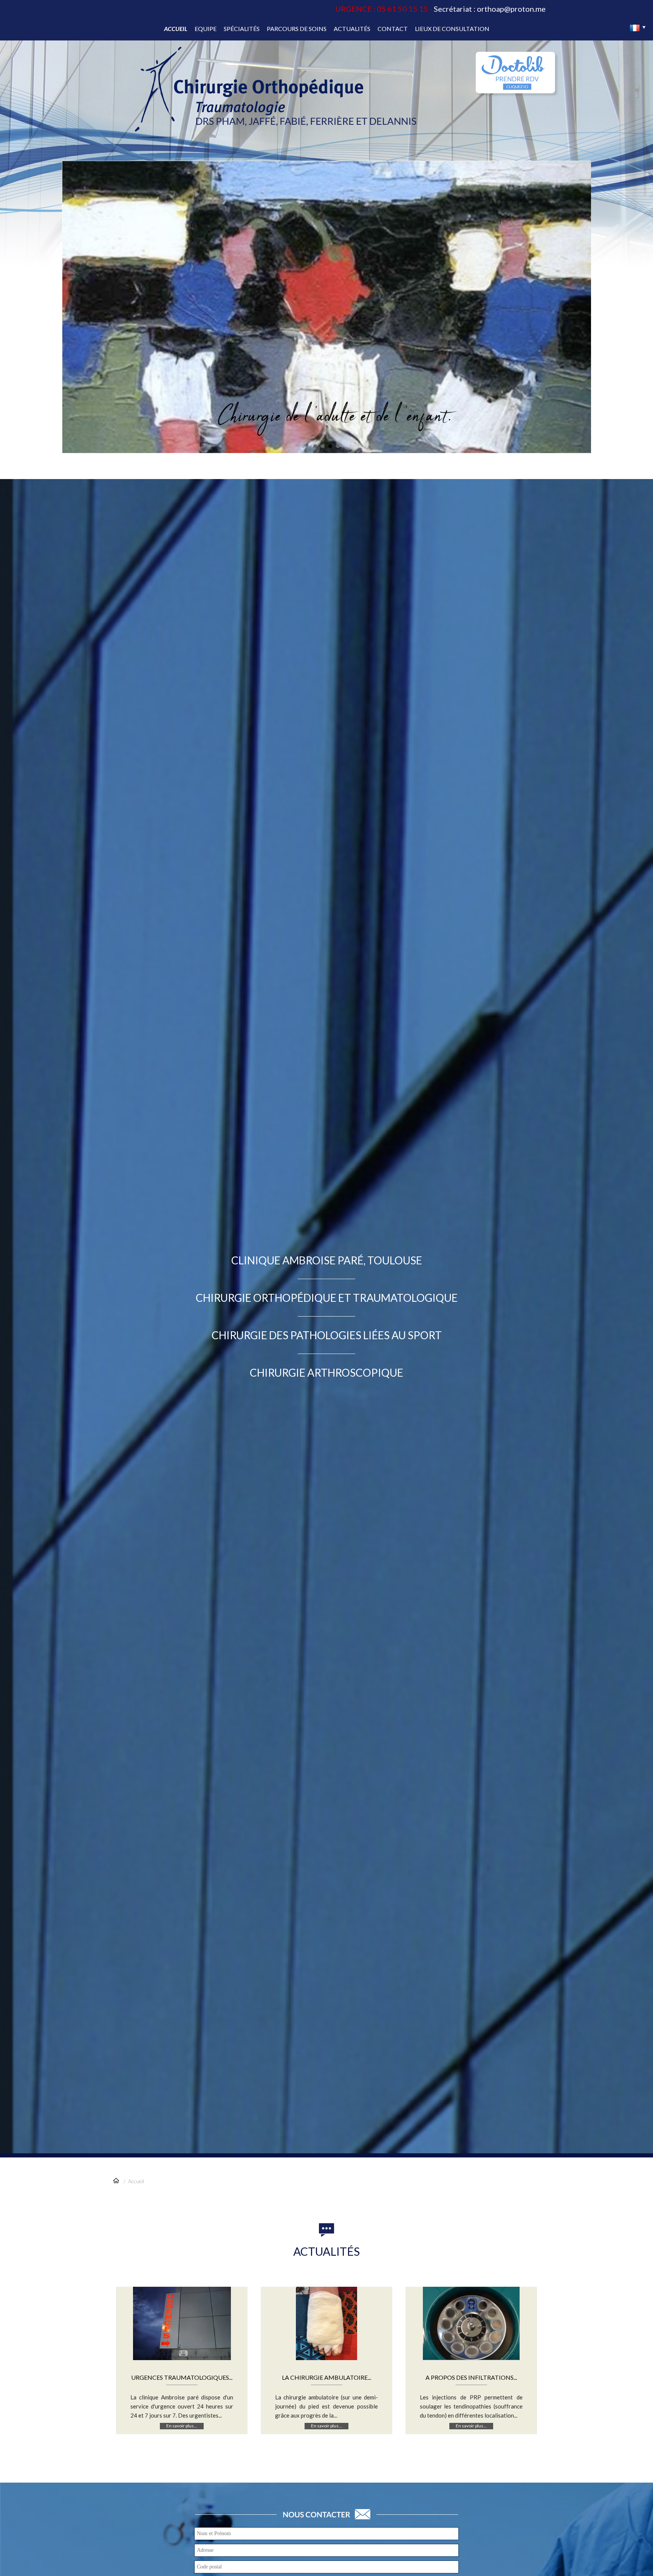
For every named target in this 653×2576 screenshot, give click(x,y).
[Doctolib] (515, 91)
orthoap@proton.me (511, 9)
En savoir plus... (182, 2426)
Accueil (136, 2181)
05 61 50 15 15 (402, 9)
